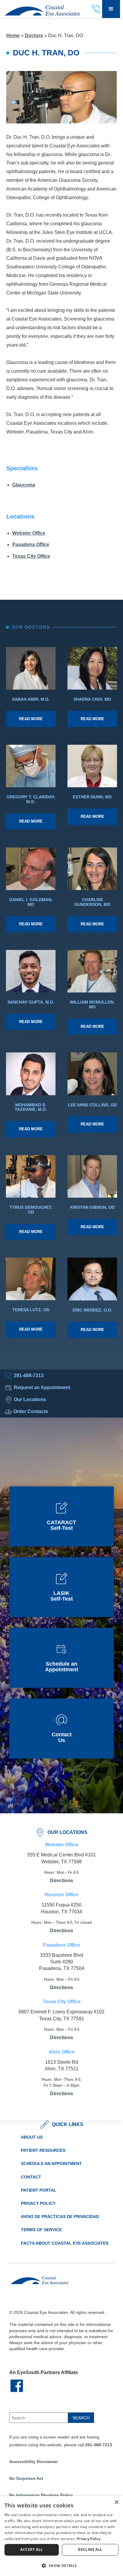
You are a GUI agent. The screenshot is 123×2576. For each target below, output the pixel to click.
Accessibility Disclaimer (34, 2462)
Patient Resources (43, 2150)
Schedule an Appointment (51, 2163)
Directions (61, 1881)
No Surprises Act (26, 2478)
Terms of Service (41, 2230)
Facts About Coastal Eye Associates (65, 2243)
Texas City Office (31, 556)
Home (13, 35)
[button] (111, 9)
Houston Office (61, 1895)
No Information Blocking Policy (41, 2495)
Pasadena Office (31, 544)
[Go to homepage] (40, 9)
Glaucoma (24, 485)
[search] (81, 2418)
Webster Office (29, 533)
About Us (32, 2137)
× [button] (116, 2502)
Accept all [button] (31, 2549)
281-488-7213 (99, 2445)
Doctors (34, 35)
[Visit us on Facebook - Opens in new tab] (17, 2384)
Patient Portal (39, 2190)
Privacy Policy (38, 2203)
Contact (31, 2177)
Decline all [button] (90, 2549)
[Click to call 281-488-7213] (97, 9)
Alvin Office (62, 2052)
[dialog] (61, 2536)
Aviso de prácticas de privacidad (60, 2217)
